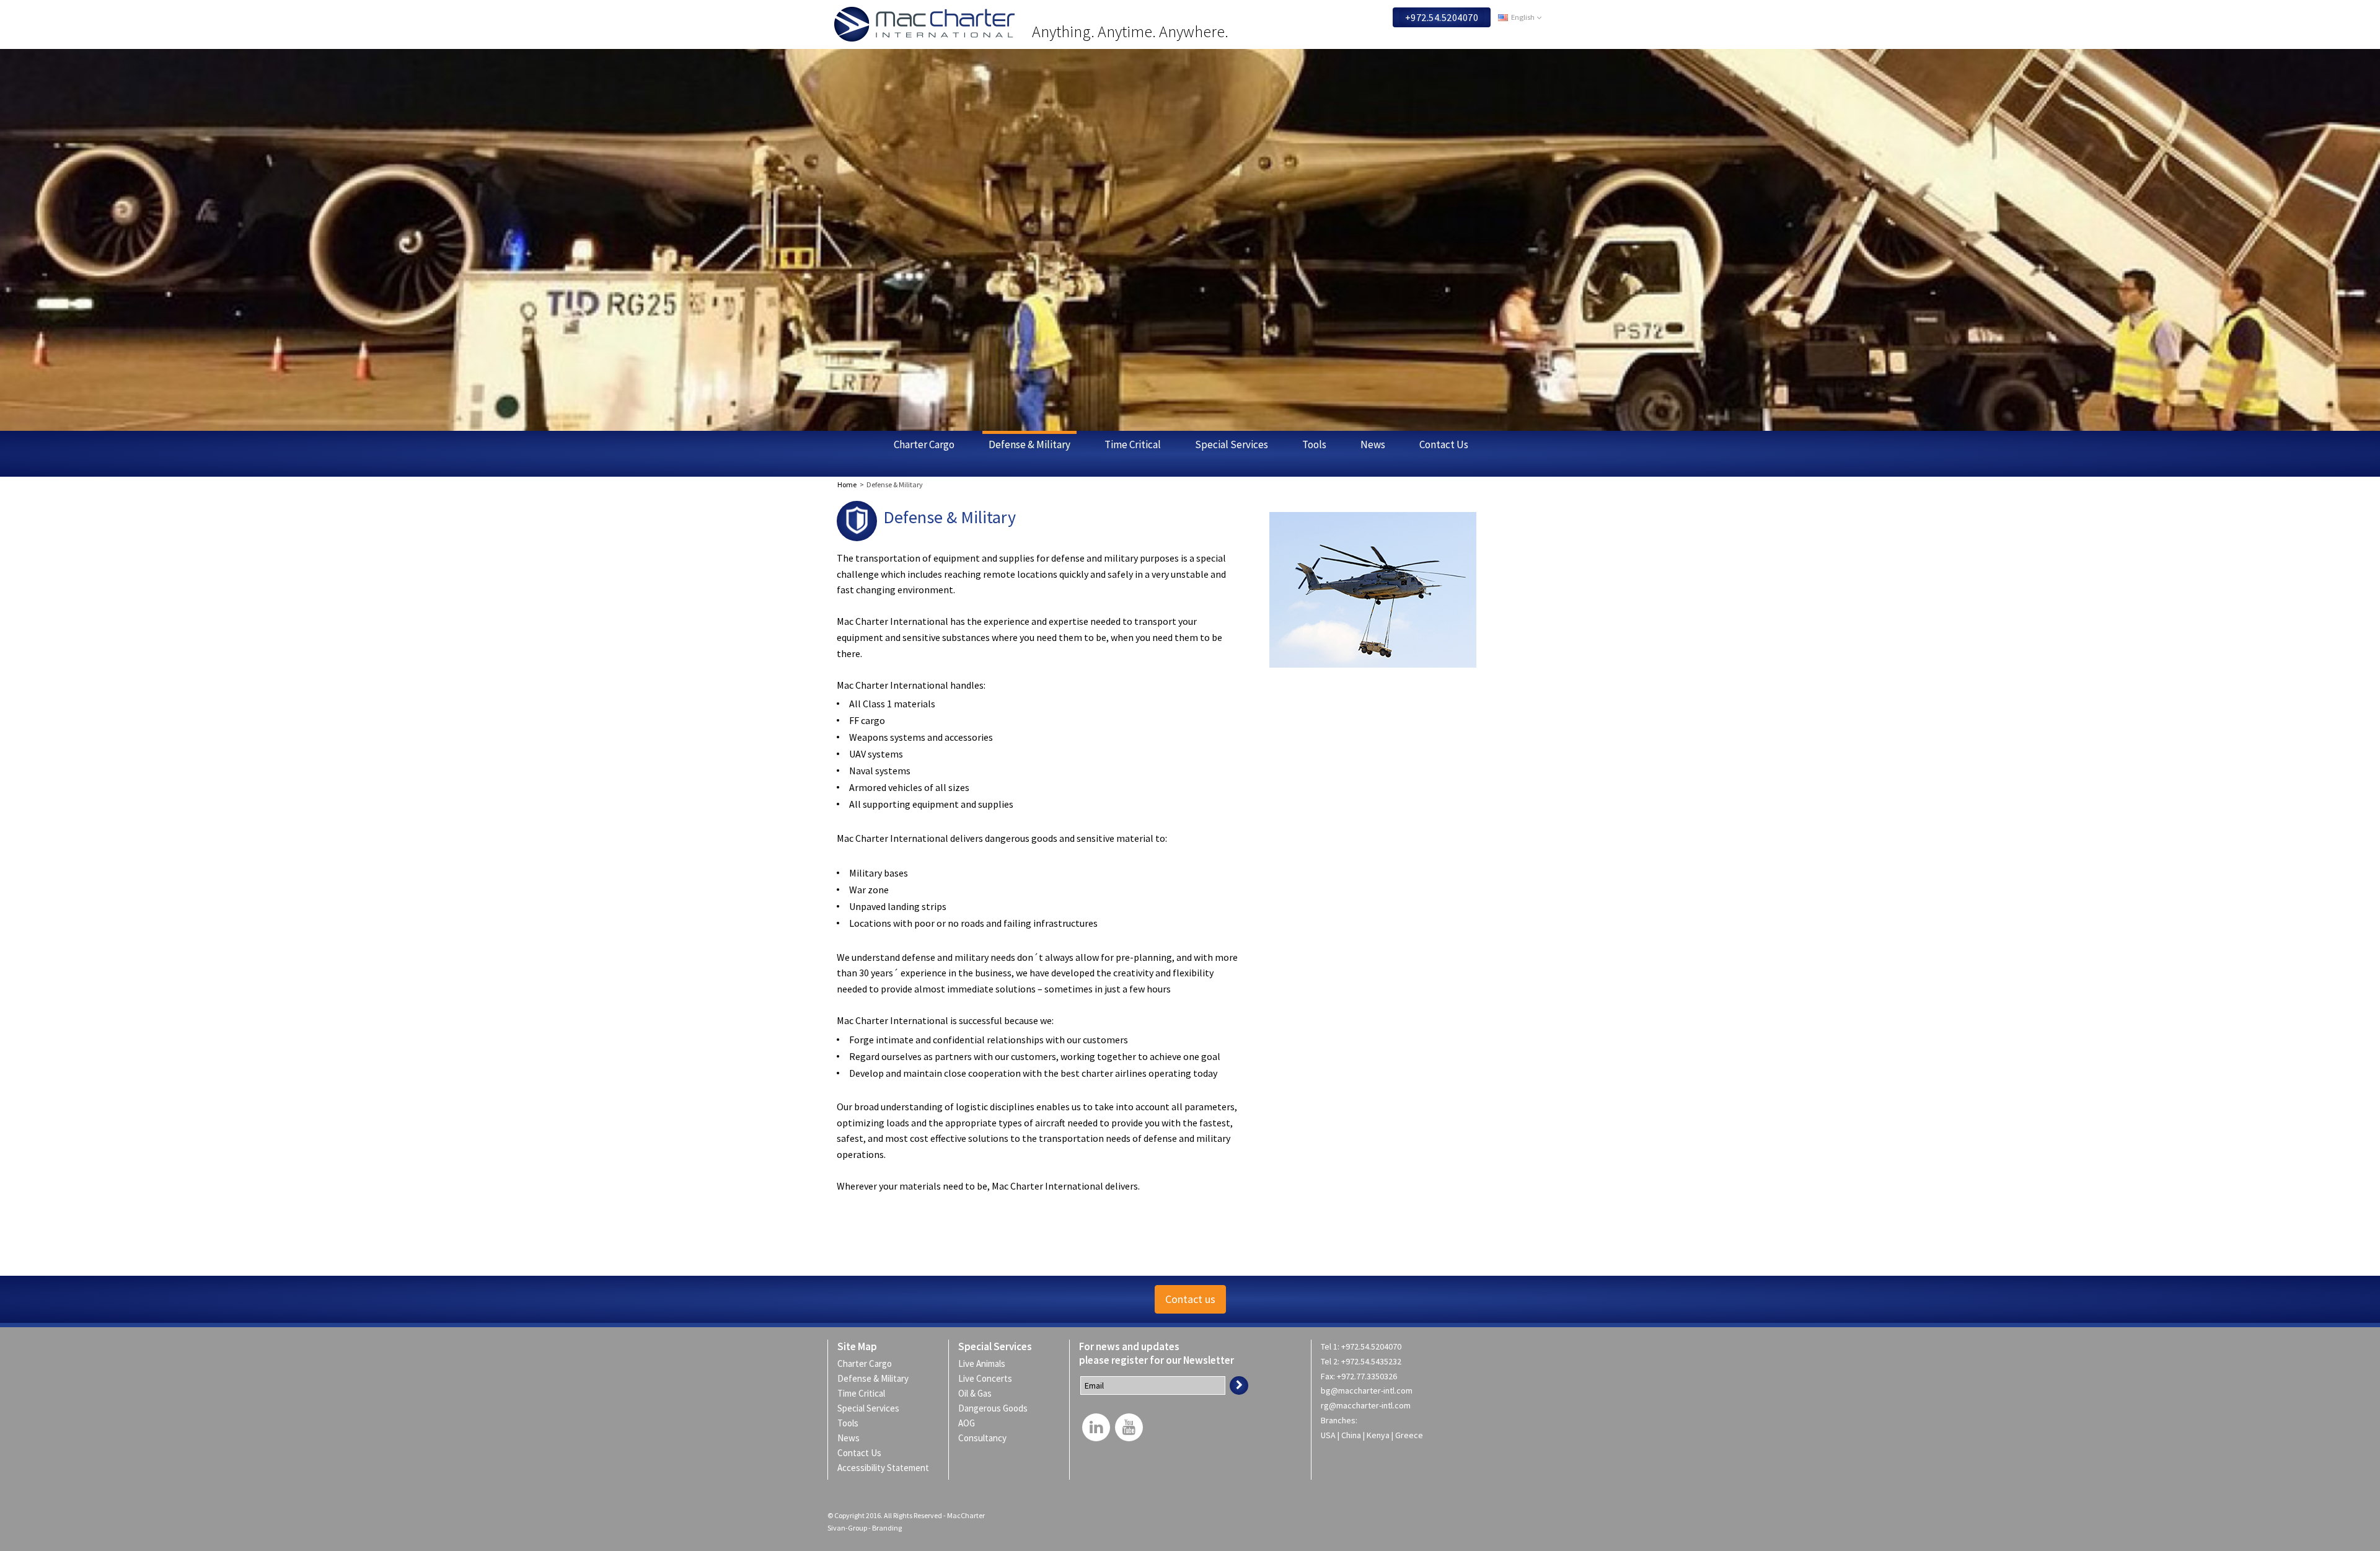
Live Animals (982, 1363)
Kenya (1379, 1435)
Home (847, 484)
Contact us (1190, 1299)
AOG (967, 1423)
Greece (1409, 1435)
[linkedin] (1096, 1427)
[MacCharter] (928, 24)
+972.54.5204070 (1442, 17)
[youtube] (1129, 1427)
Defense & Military (1029, 444)
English (1523, 17)
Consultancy (982, 1438)
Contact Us (1444, 444)
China (1352, 1435)
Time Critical (1133, 444)
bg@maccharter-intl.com (1367, 1390)
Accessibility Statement (883, 1468)
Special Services (1232, 444)
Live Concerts (985, 1378)
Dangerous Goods (993, 1408)
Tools (1314, 444)
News (1373, 444)
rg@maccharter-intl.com (1366, 1405)
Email (1094, 1385)
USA (1329, 1435)
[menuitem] (1009, 1363)
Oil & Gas (975, 1393)
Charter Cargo (924, 444)
